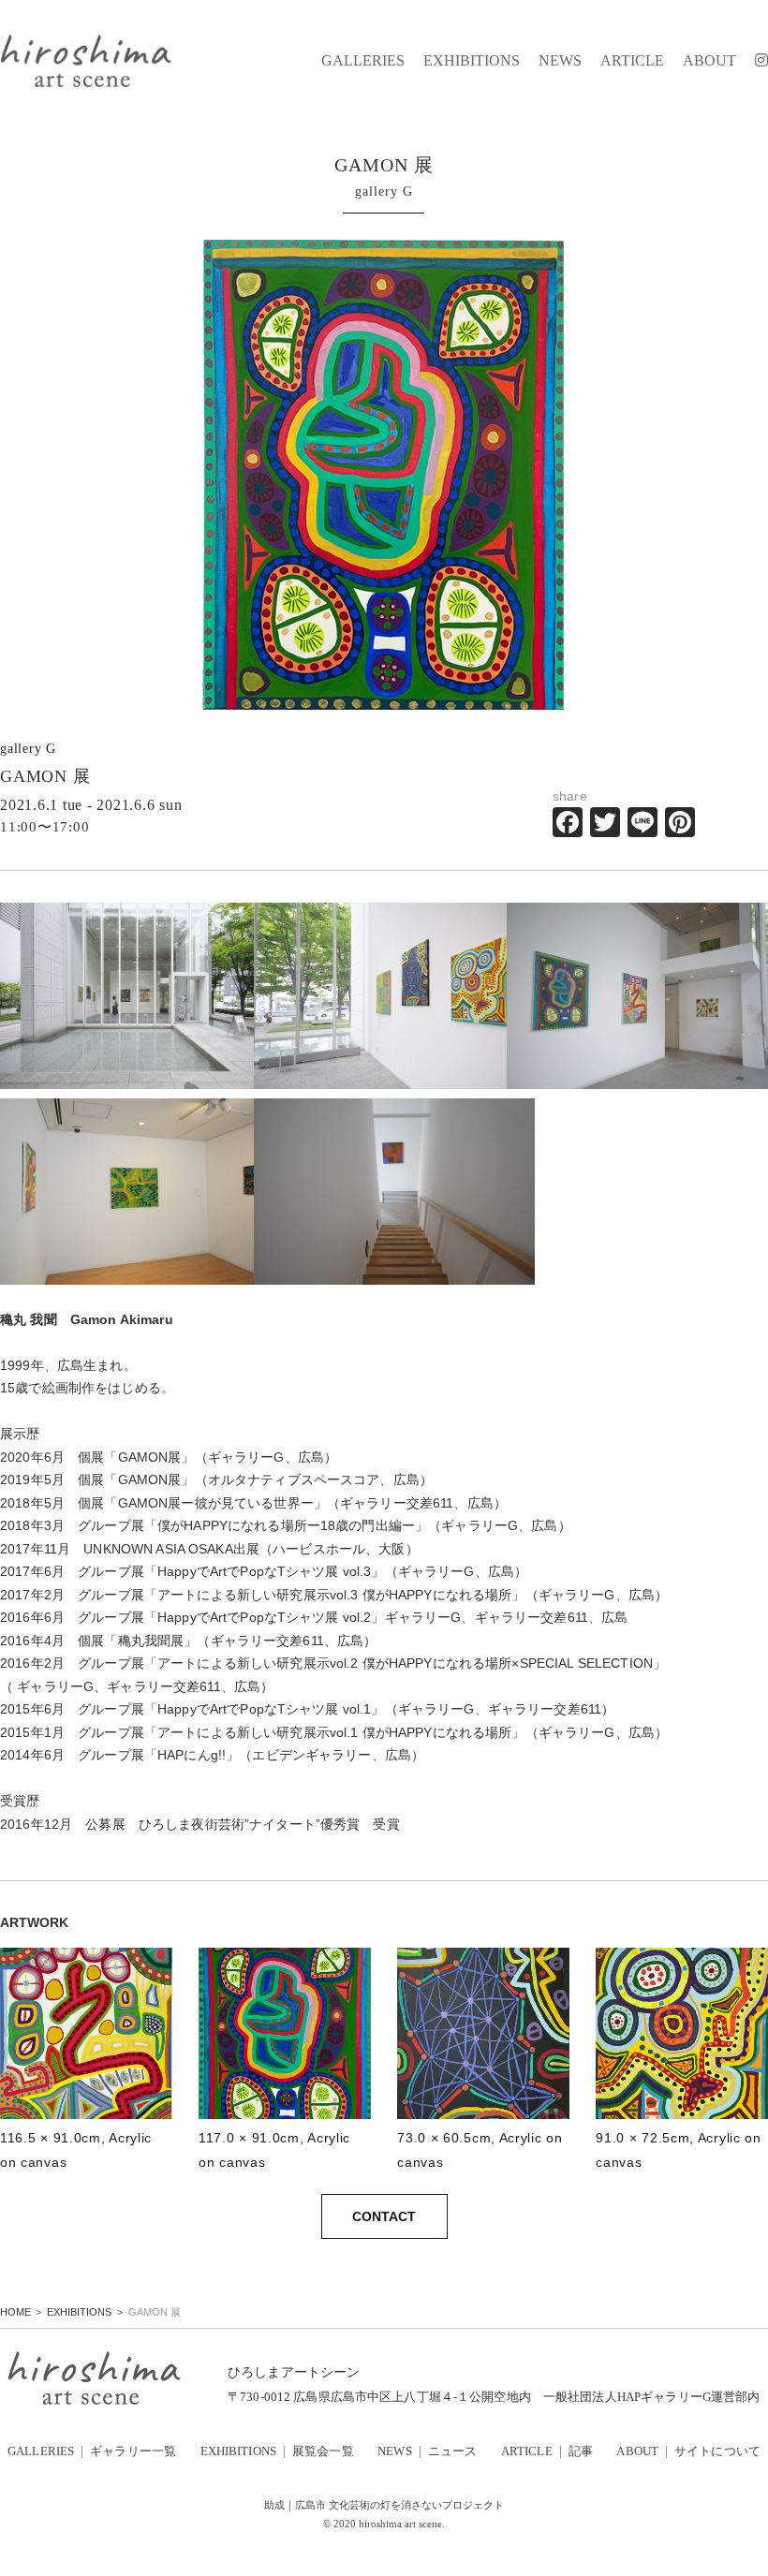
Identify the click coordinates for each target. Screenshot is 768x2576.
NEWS (560, 61)
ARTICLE (632, 61)
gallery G (28, 749)
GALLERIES (363, 61)
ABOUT (709, 61)
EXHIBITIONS (472, 61)
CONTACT (384, 2216)
